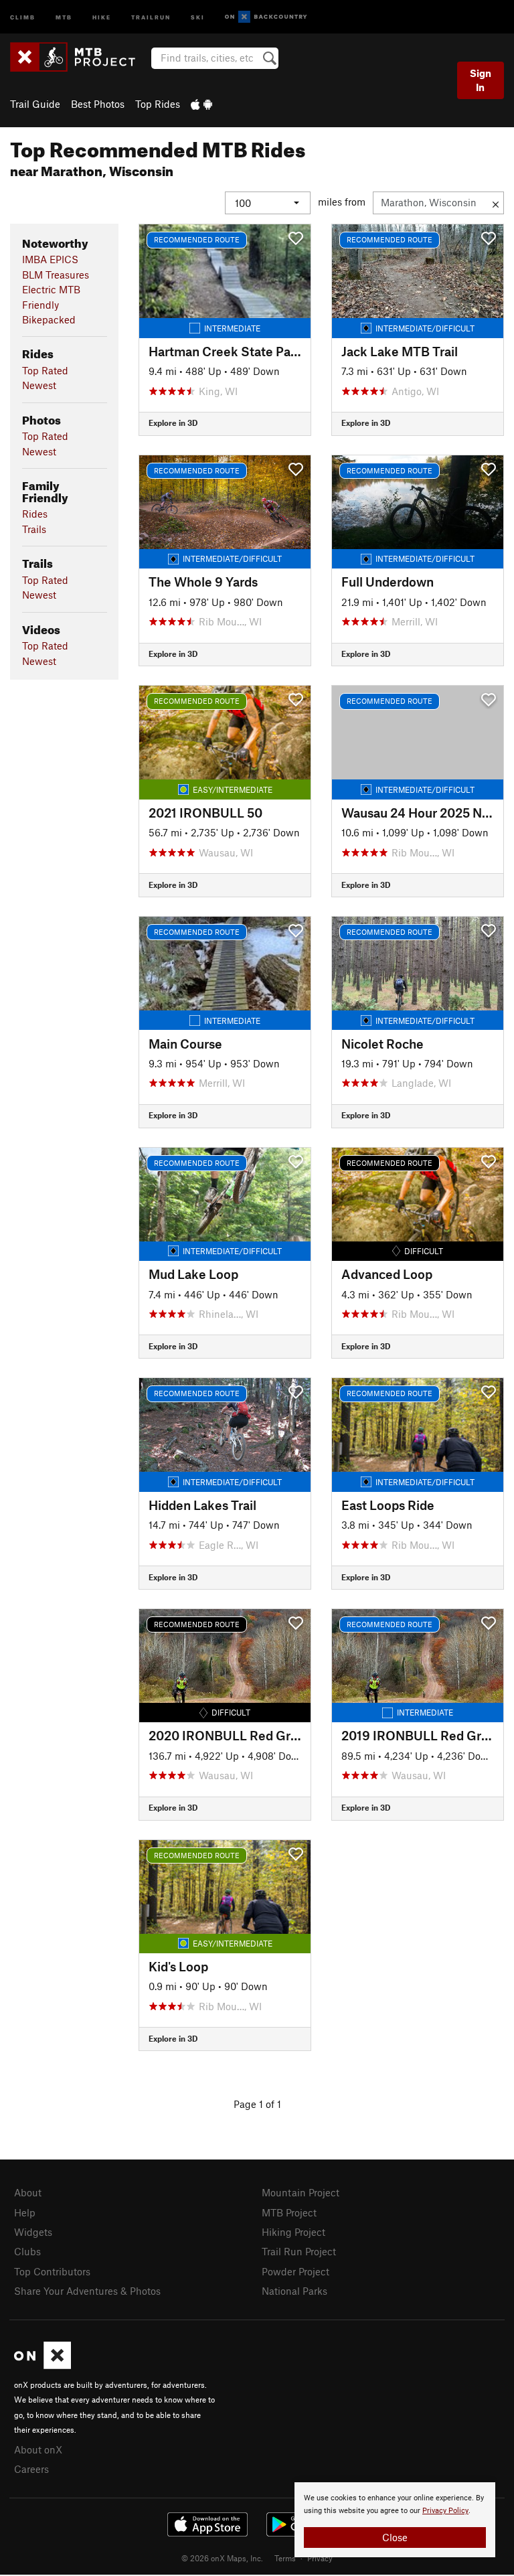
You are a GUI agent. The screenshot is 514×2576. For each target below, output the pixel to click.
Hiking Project (293, 2232)
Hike (102, 16)
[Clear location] (496, 203)
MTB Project (289, 2212)
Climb (23, 16)
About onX (38, 2449)
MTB (64, 16)
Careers (31, 2469)
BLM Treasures (56, 275)
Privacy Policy (445, 2511)
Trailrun (151, 16)
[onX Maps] (42, 2365)
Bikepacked (49, 319)
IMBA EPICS (50, 259)
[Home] (79, 57)
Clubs (27, 2251)
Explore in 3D (173, 423)
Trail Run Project (299, 2251)
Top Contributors (52, 2271)
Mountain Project (301, 2192)
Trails (34, 529)
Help (25, 2212)
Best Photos (98, 104)
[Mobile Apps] (201, 104)
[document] (395, 2520)
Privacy (320, 2558)
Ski (198, 16)
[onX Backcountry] (266, 17)
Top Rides (158, 104)
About (28, 2192)
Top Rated (45, 370)
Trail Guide (35, 104)
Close (395, 2537)
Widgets (33, 2232)
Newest (39, 385)
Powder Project (295, 2271)
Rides (35, 514)
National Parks (294, 2291)
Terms (285, 2558)
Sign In (481, 80)
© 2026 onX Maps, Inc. (222, 2558)
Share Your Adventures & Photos (87, 2291)
